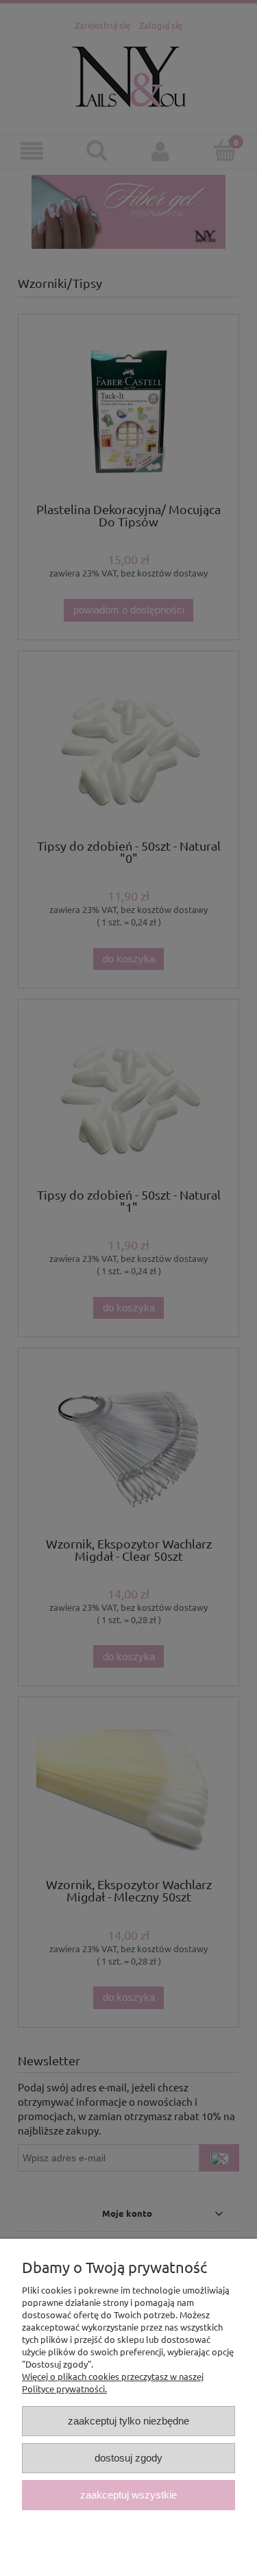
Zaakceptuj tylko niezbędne (128, 2421)
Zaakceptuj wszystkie (128, 2495)
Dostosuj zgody (128, 2458)
